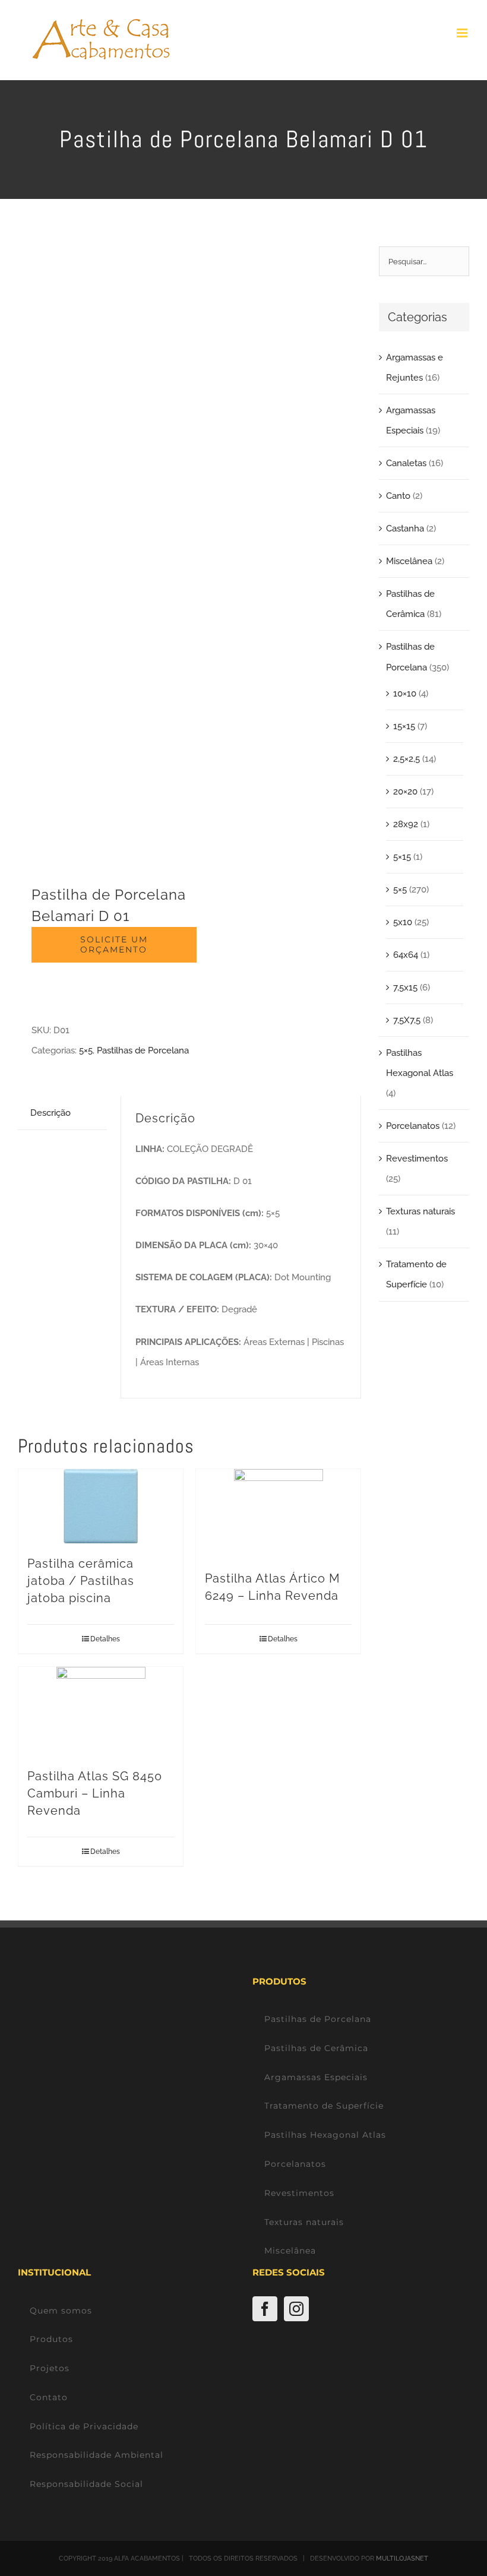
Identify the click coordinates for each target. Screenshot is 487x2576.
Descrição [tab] (50, 1113)
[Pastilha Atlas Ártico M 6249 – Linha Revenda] (278, 1514)
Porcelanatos (413, 1126)
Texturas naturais (420, 1211)
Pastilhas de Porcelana (143, 1050)
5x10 (403, 922)
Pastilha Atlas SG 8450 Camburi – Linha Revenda (95, 1793)
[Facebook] (265, 2309)
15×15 (404, 726)
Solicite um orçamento (114, 944)
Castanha (405, 529)
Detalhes (105, 1639)
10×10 (405, 694)
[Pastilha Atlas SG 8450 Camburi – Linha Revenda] (101, 1711)
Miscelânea (409, 561)
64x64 (406, 955)
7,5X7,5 (407, 1020)
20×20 (405, 792)
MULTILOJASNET (402, 2558)
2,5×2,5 (407, 759)
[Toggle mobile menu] (463, 33)
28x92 (406, 824)
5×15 (402, 857)
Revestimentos (417, 1159)
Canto (398, 496)
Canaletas (406, 463)
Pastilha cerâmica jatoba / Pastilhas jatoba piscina (81, 1581)
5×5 (86, 1050)
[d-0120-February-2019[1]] (100, 550)
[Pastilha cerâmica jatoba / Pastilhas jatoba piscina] (101, 1506)
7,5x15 (405, 988)
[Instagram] (296, 2309)
